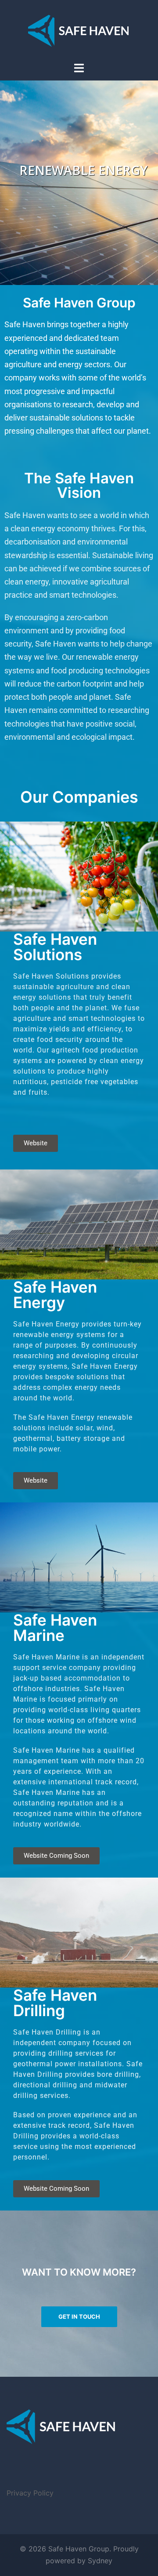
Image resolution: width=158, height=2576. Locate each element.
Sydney (100, 2561)
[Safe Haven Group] (79, 30)
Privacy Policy (30, 2493)
